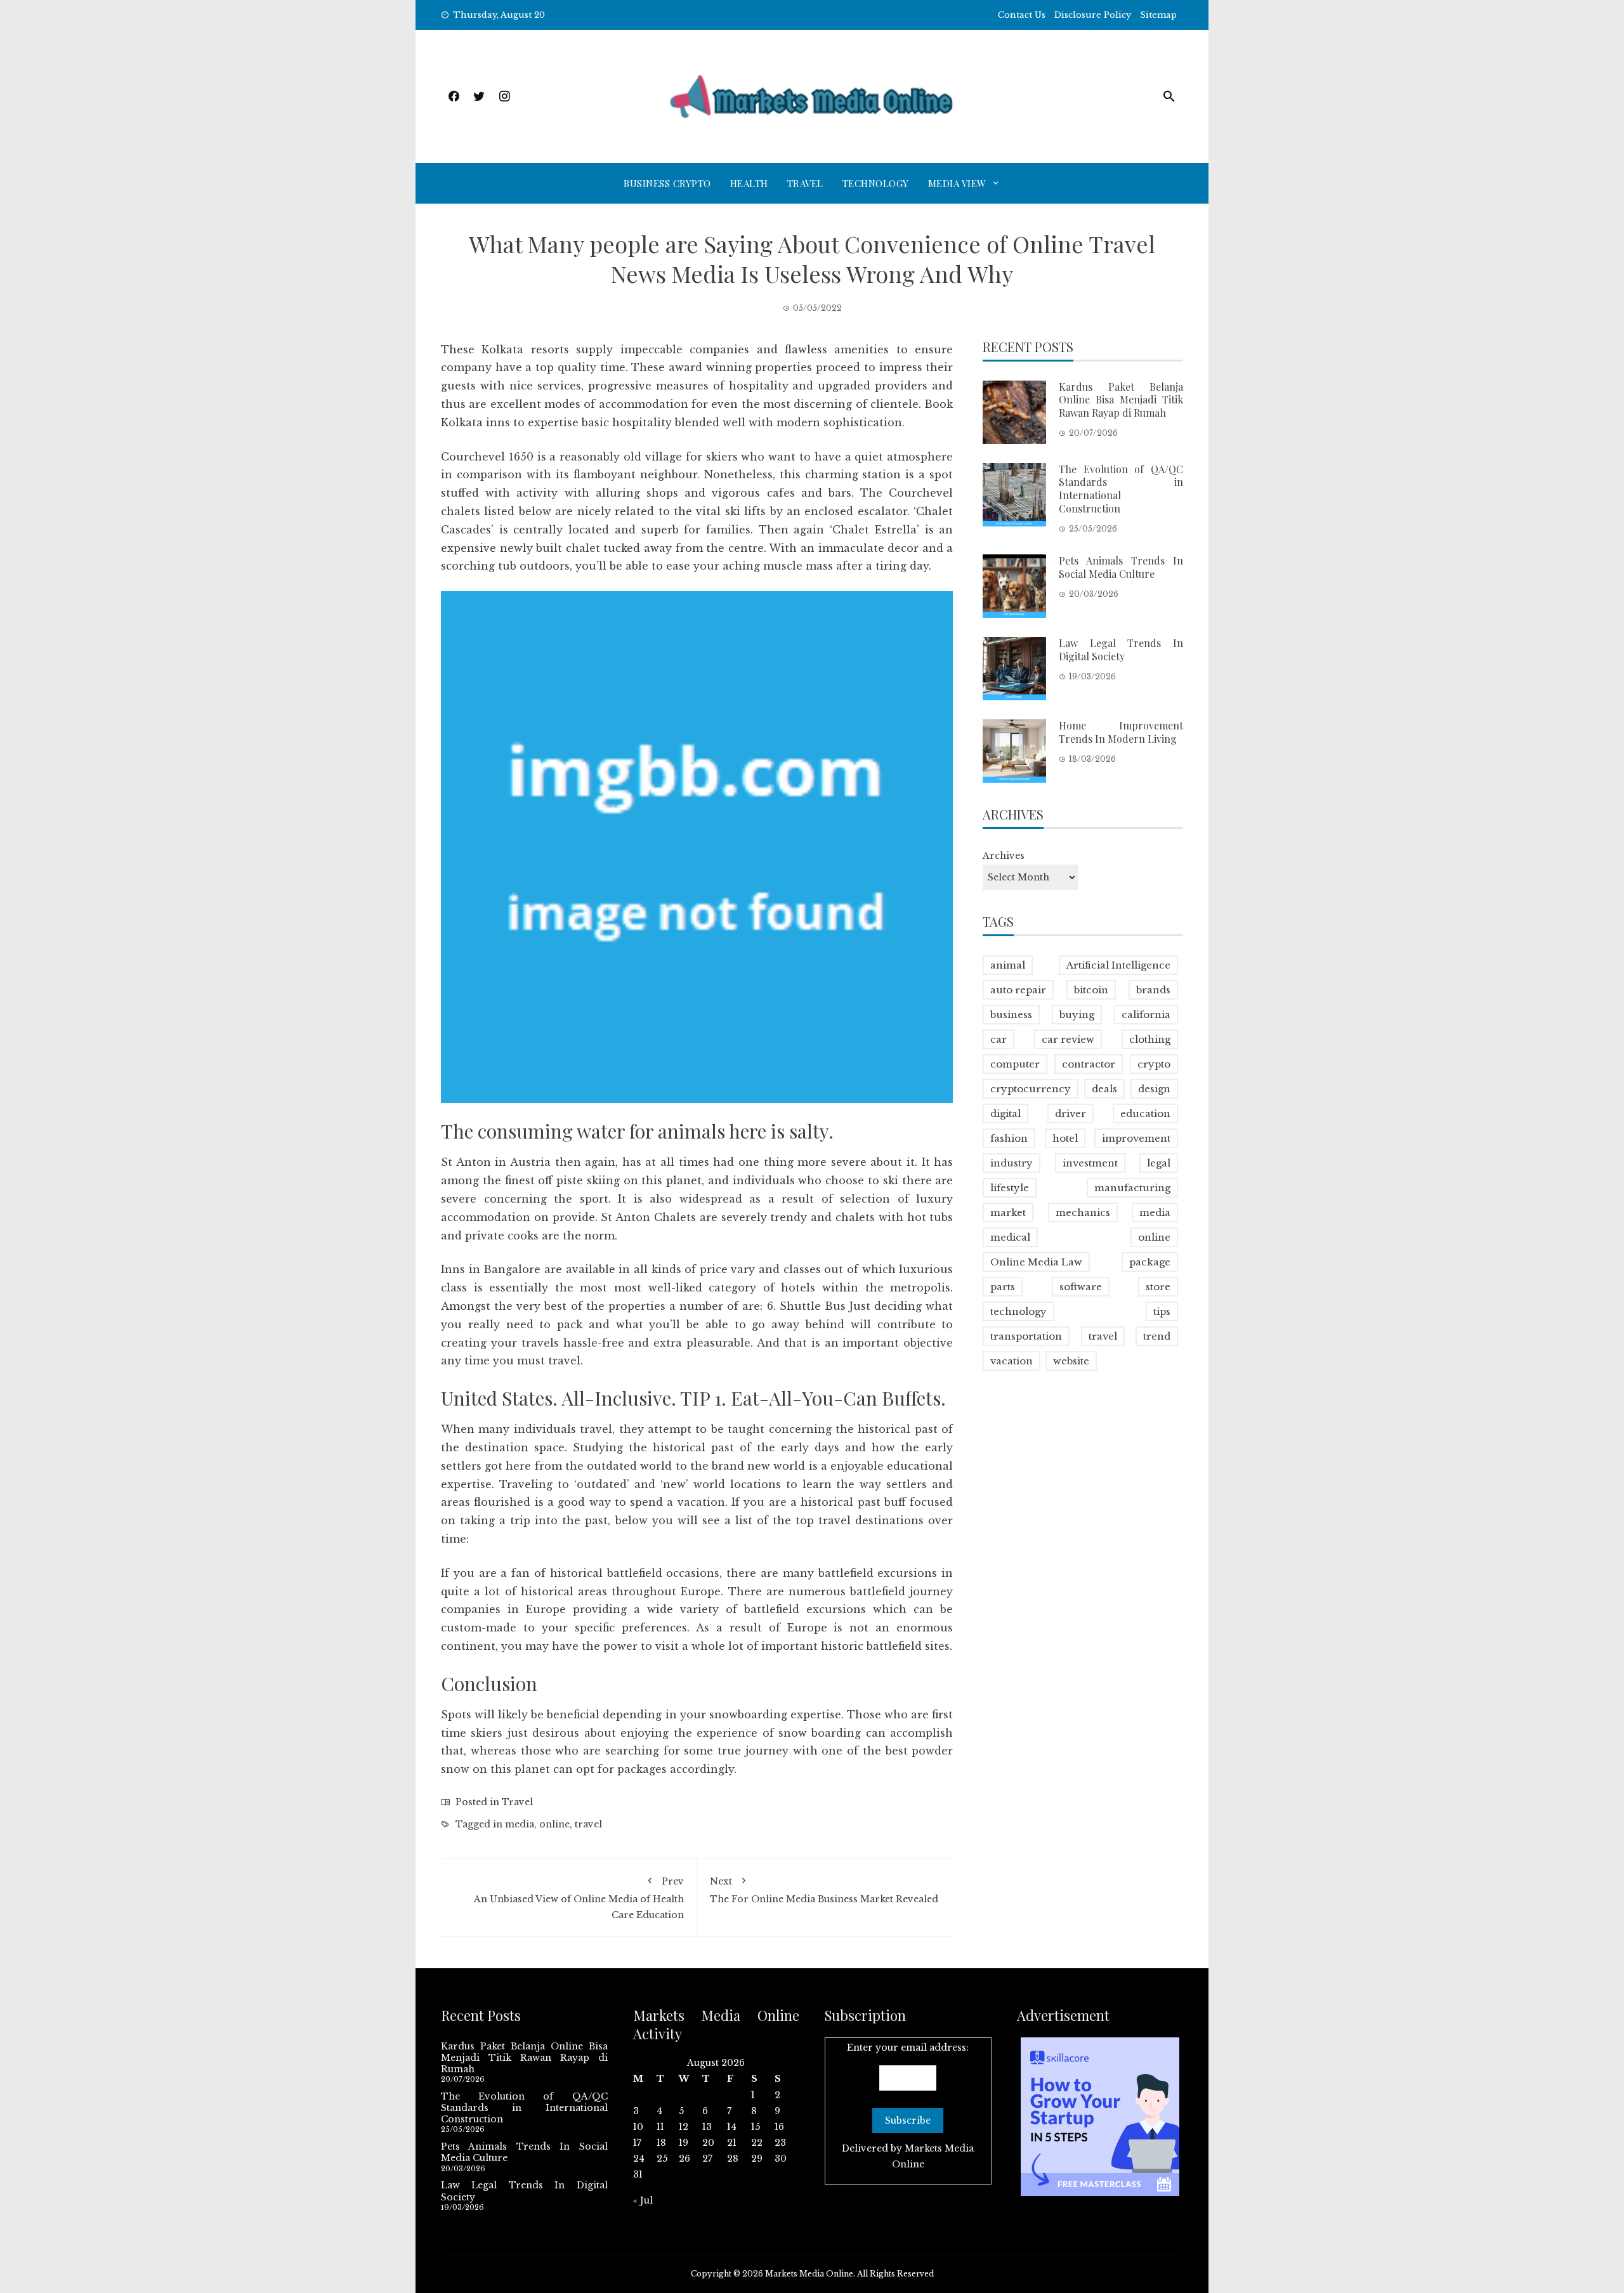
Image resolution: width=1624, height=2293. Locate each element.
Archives (1004, 856)
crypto (1154, 1064)
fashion (1009, 1138)
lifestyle (1010, 1188)
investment (1090, 1163)
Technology (876, 183)
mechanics (1083, 1212)
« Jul (643, 2200)
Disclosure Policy (1093, 15)
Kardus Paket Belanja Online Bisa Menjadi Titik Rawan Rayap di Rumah (1121, 400)
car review (1068, 1039)
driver (1071, 1114)
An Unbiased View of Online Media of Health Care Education (579, 1898)
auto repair (1018, 990)
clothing (1150, 1039)
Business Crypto (667, 183)
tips (1162, 1311)
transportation (1026, 1336)
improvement (1136, 1138)
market (1008, 1212)
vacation (1012, 1361)
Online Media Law (1036, 1262)
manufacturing (1132, 1188)
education (1145, 1114)
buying (1077, 1015)
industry (1012, 1163)
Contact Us (1022, 15)
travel (588, 1824)
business (1011, 1015)
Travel (805, 183)
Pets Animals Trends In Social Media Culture (1121, 567)
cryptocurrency (1031, 1089)
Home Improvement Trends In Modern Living (1121, 732)
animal (1008, 965)
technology (1018, 1311)
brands (1153, 990)
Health (749, 183)
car (999, 1039)
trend (1157, 1336)
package (1150, 1262)
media (520, 1824)
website (1071, 1361)
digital (1005, 1114)
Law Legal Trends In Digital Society (1121, 650)
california (1146, 1015)
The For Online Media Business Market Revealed (824, 1890)
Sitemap (1158, 15)
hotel (1065, 1138)
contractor (1089, 1064)
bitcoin (1091, 990)
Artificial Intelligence (1118, 965)
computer (1015, 1064)
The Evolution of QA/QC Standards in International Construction (1121, 489)
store (1158, 1287)
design (1154, 1089)
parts (1003, 1287)
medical (1010, 1237)
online (554, 1824)
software (1081, 1287)
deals (1104, 1089)
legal (1159, 1163)
